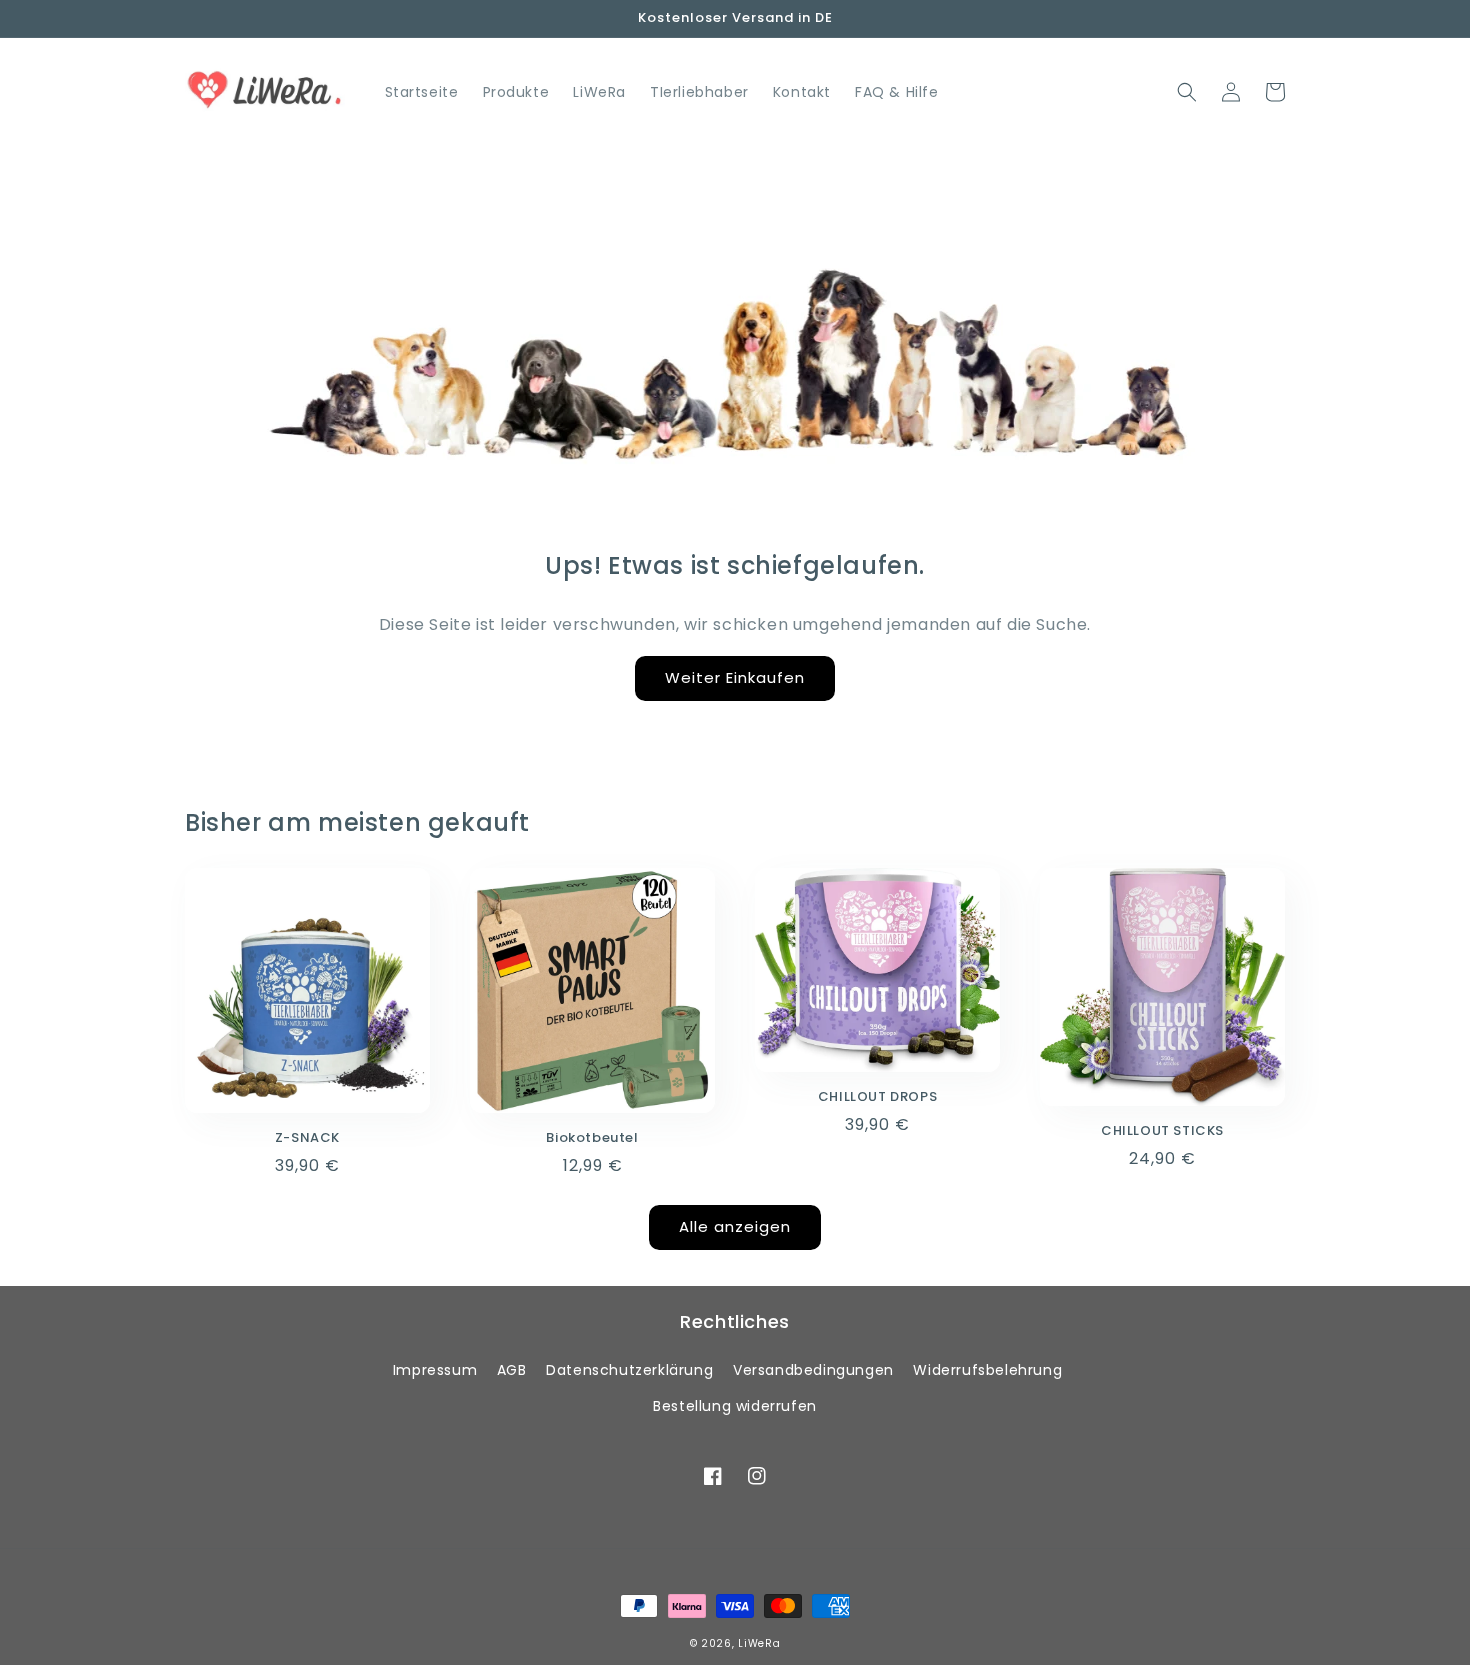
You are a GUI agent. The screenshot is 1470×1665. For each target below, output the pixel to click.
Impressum (435, 1370)
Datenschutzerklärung (629, 1370)
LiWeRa (759, 1643)
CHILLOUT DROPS (877, 1097)
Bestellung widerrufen (735, 1406)
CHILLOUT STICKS (1162, 1131)
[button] (1187, 92)
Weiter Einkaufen (735, 677)
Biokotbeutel (592, 1138)
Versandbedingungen (813, 1370)
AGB (512, 1370)
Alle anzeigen (735, 1226)
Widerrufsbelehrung (987, 1370)
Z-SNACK (307, 1138)
